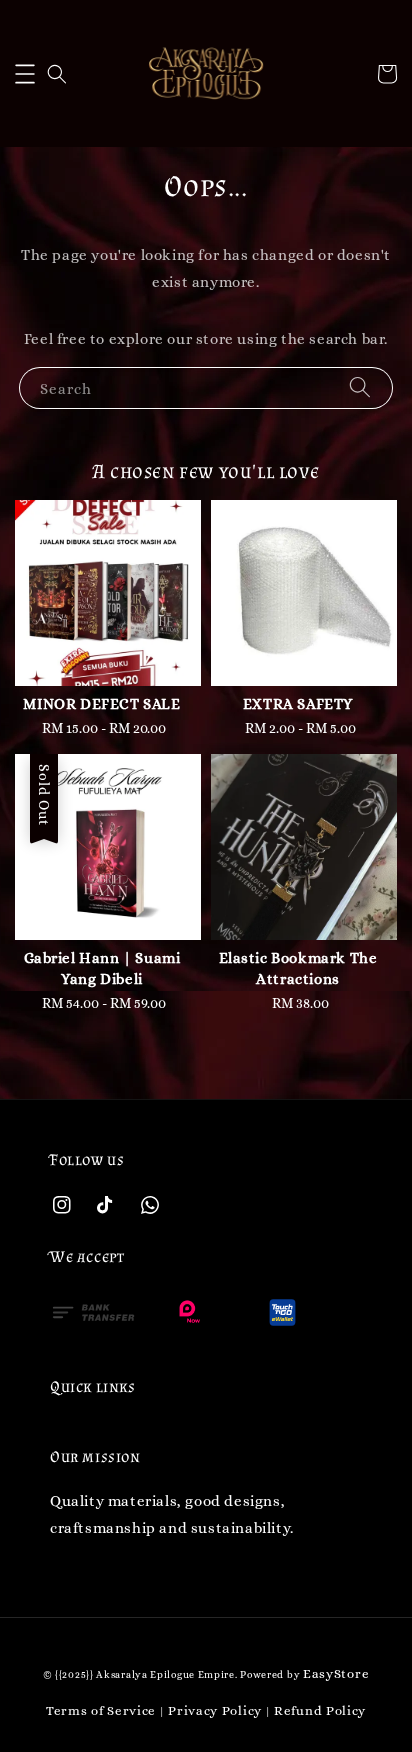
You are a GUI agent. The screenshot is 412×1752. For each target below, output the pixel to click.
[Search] (360, 387)
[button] (25, 74)
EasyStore (336, 1673)
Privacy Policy (215, 1710)
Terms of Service (101, 1710)
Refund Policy (320, 1710)
